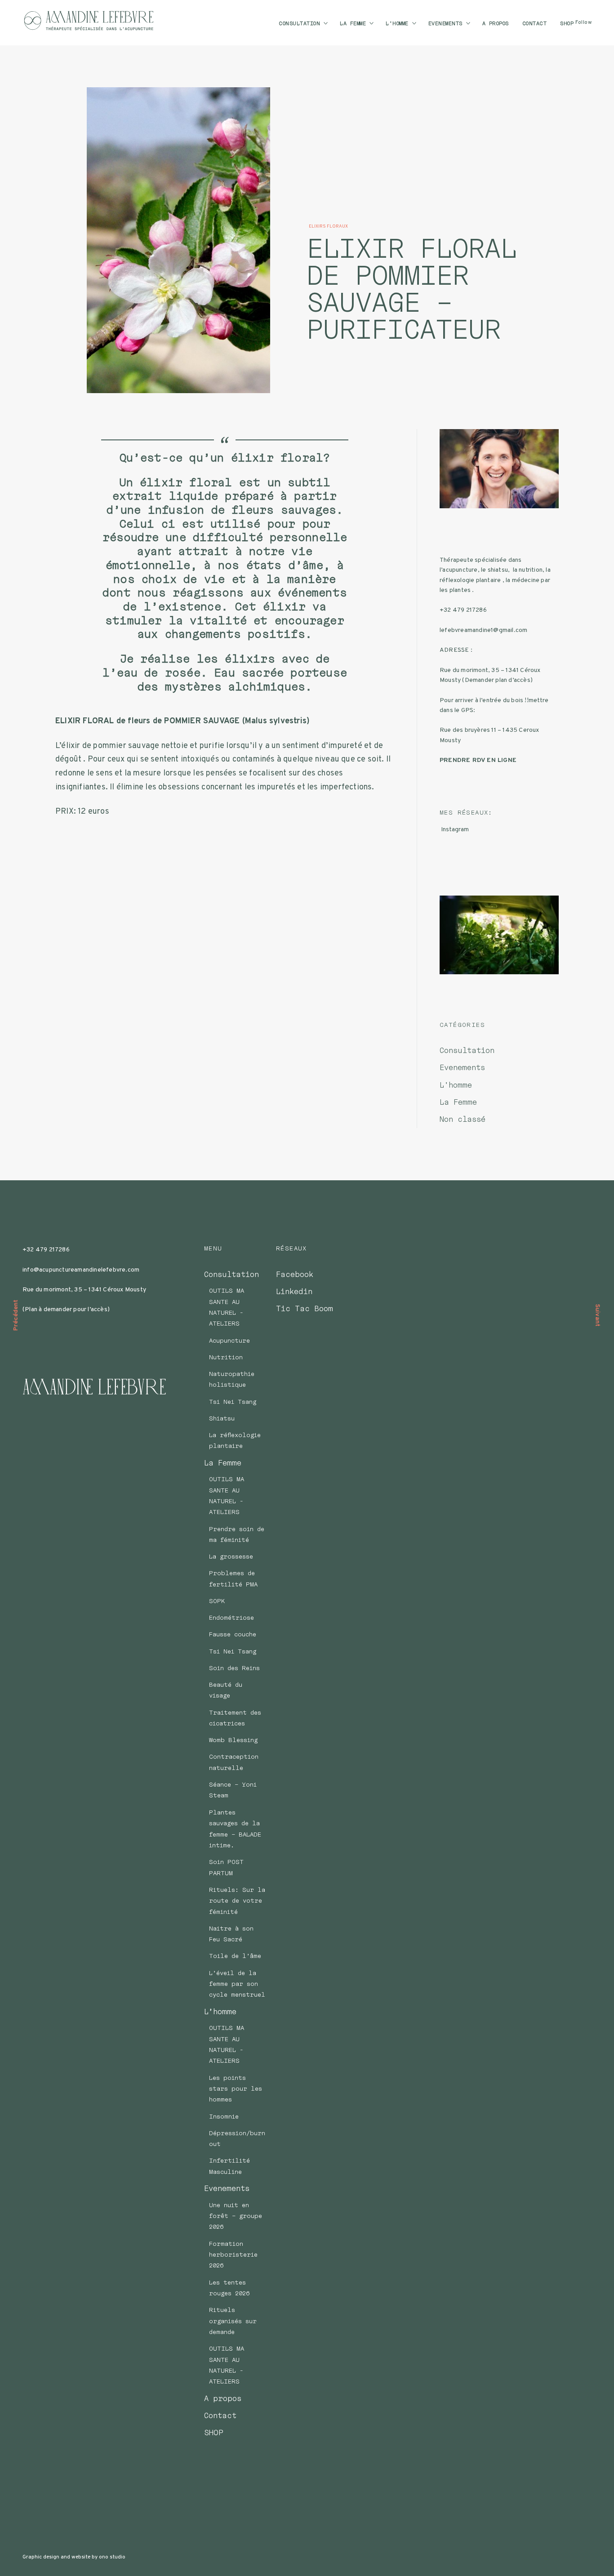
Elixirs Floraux (328, 226)
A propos (496, 23)
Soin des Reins (234, 1668)
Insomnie (224, 2116)
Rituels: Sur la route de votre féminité (237, 1901)
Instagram (455, 830)
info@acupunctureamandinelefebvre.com (81, 1270)
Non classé (463, 1119)
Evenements (445, 23)
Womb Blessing (233, 1740)
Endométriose (231, 1617)
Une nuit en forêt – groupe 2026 (236, 2216)
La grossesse (231, 1556)
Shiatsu (222, 1418)
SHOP (567, 23)
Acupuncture (229, 1340)
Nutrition (226, 1357)
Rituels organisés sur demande (233, 2321)
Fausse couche (233, 1634)
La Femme (353, 23)
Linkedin (294, 1291)
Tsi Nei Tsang (233, 1402)
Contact (535, 23)
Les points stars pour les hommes (236, 2089)
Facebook (295, 1274)
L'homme (456, 1085)
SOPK (217, 1601)
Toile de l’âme (235, 1956)
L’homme (397, 23)
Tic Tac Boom (305, 1308)
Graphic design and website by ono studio (74, 2557)
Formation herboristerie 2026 (233, 2255)
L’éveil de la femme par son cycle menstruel (237, 1984)
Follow (583, 23)
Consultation (299, 23)
